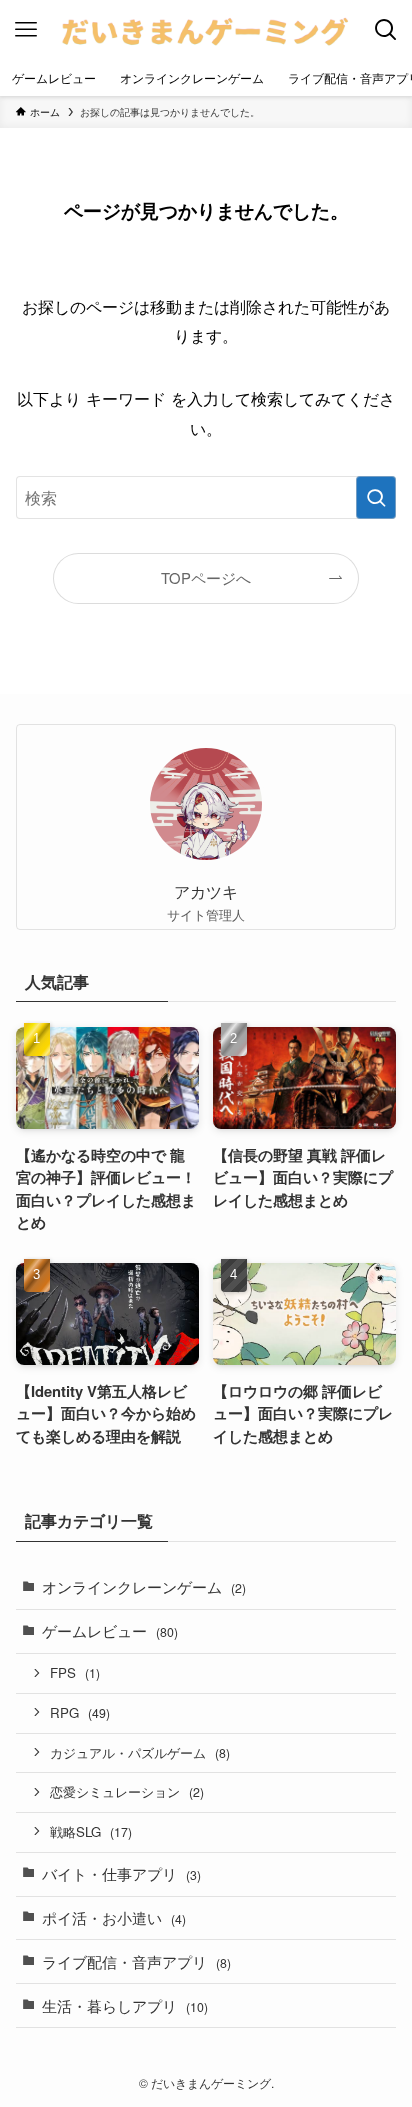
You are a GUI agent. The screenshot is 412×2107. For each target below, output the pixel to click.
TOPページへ (206, 577)
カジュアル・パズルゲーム (140, 1752)
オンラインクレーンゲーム (144, 1586)
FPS (75, 1672)
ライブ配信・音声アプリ (136, 1961)
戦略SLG (91, 1831)
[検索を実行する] (376, 497)
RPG (80, 1712)
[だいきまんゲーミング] (206, 30)
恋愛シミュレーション (127, 1791)
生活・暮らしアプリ (125, 2005)
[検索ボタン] (386, 30)
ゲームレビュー (110, 1630)
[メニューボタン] (26, 30)
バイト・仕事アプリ (121, 1873)
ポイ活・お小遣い (114, 1917)
